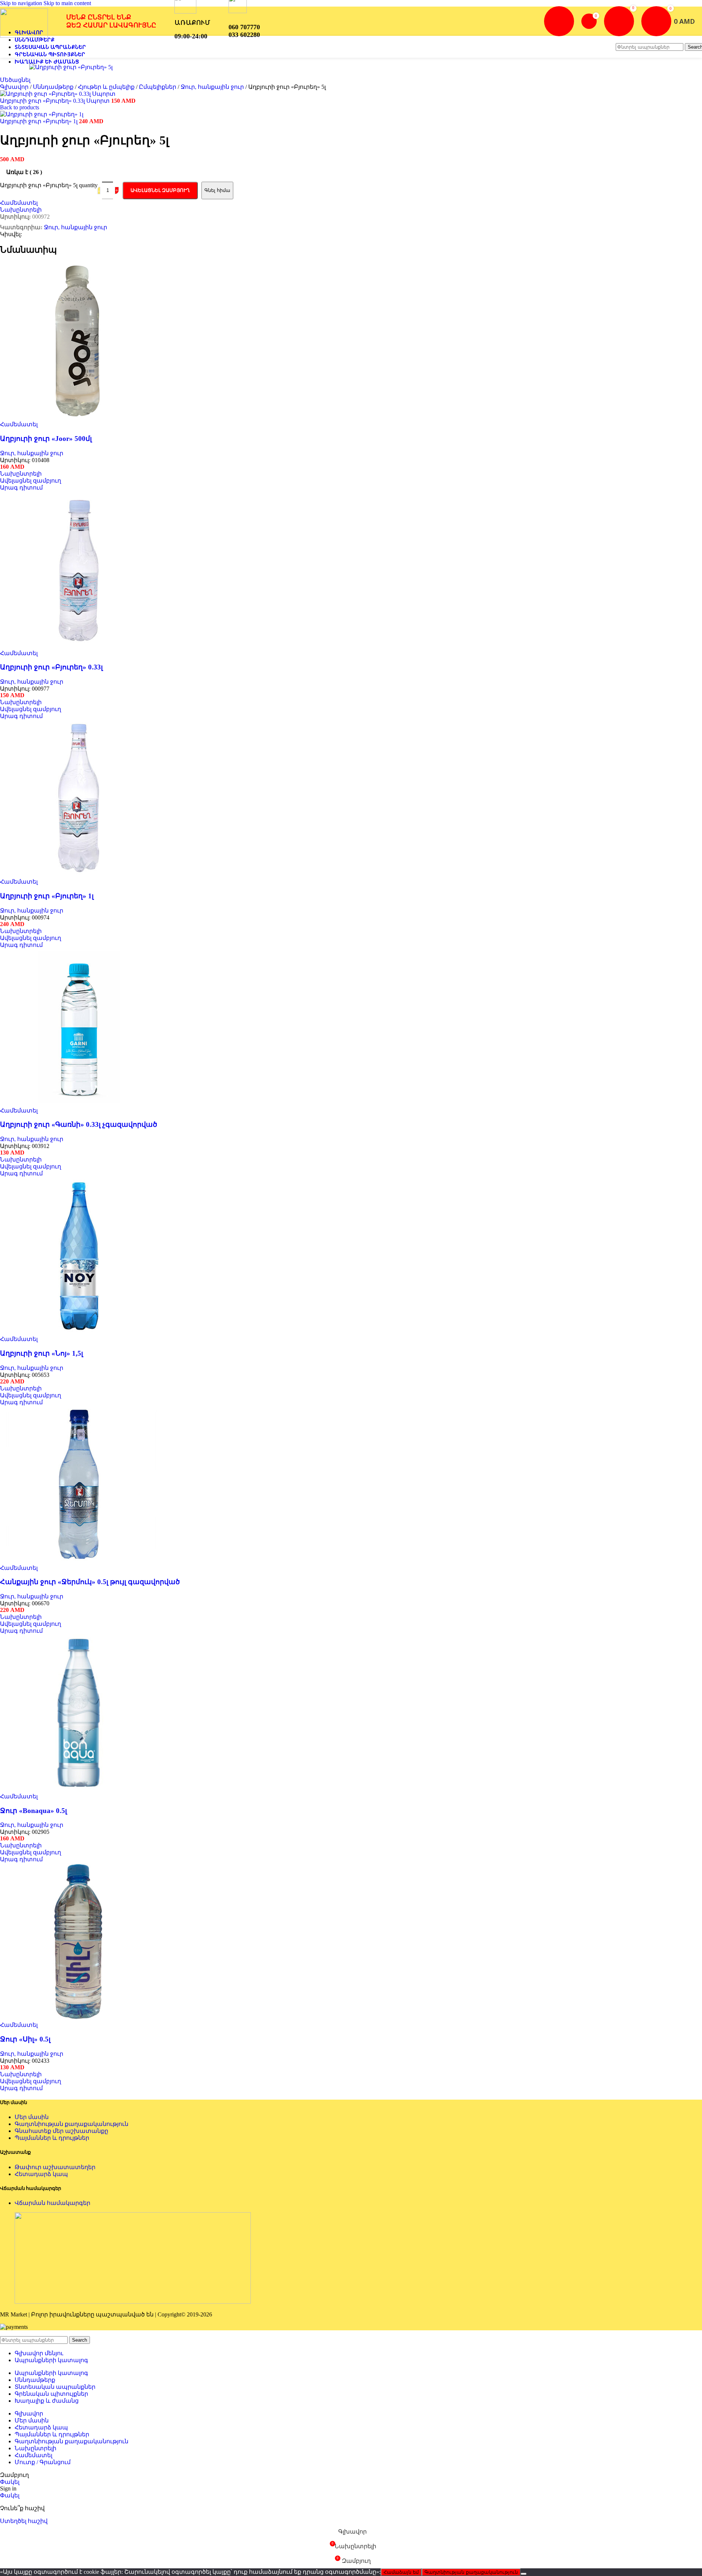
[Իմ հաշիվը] (559, 21)
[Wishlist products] (619, 21)
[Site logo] (24, 36)
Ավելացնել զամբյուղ (160, 190)
